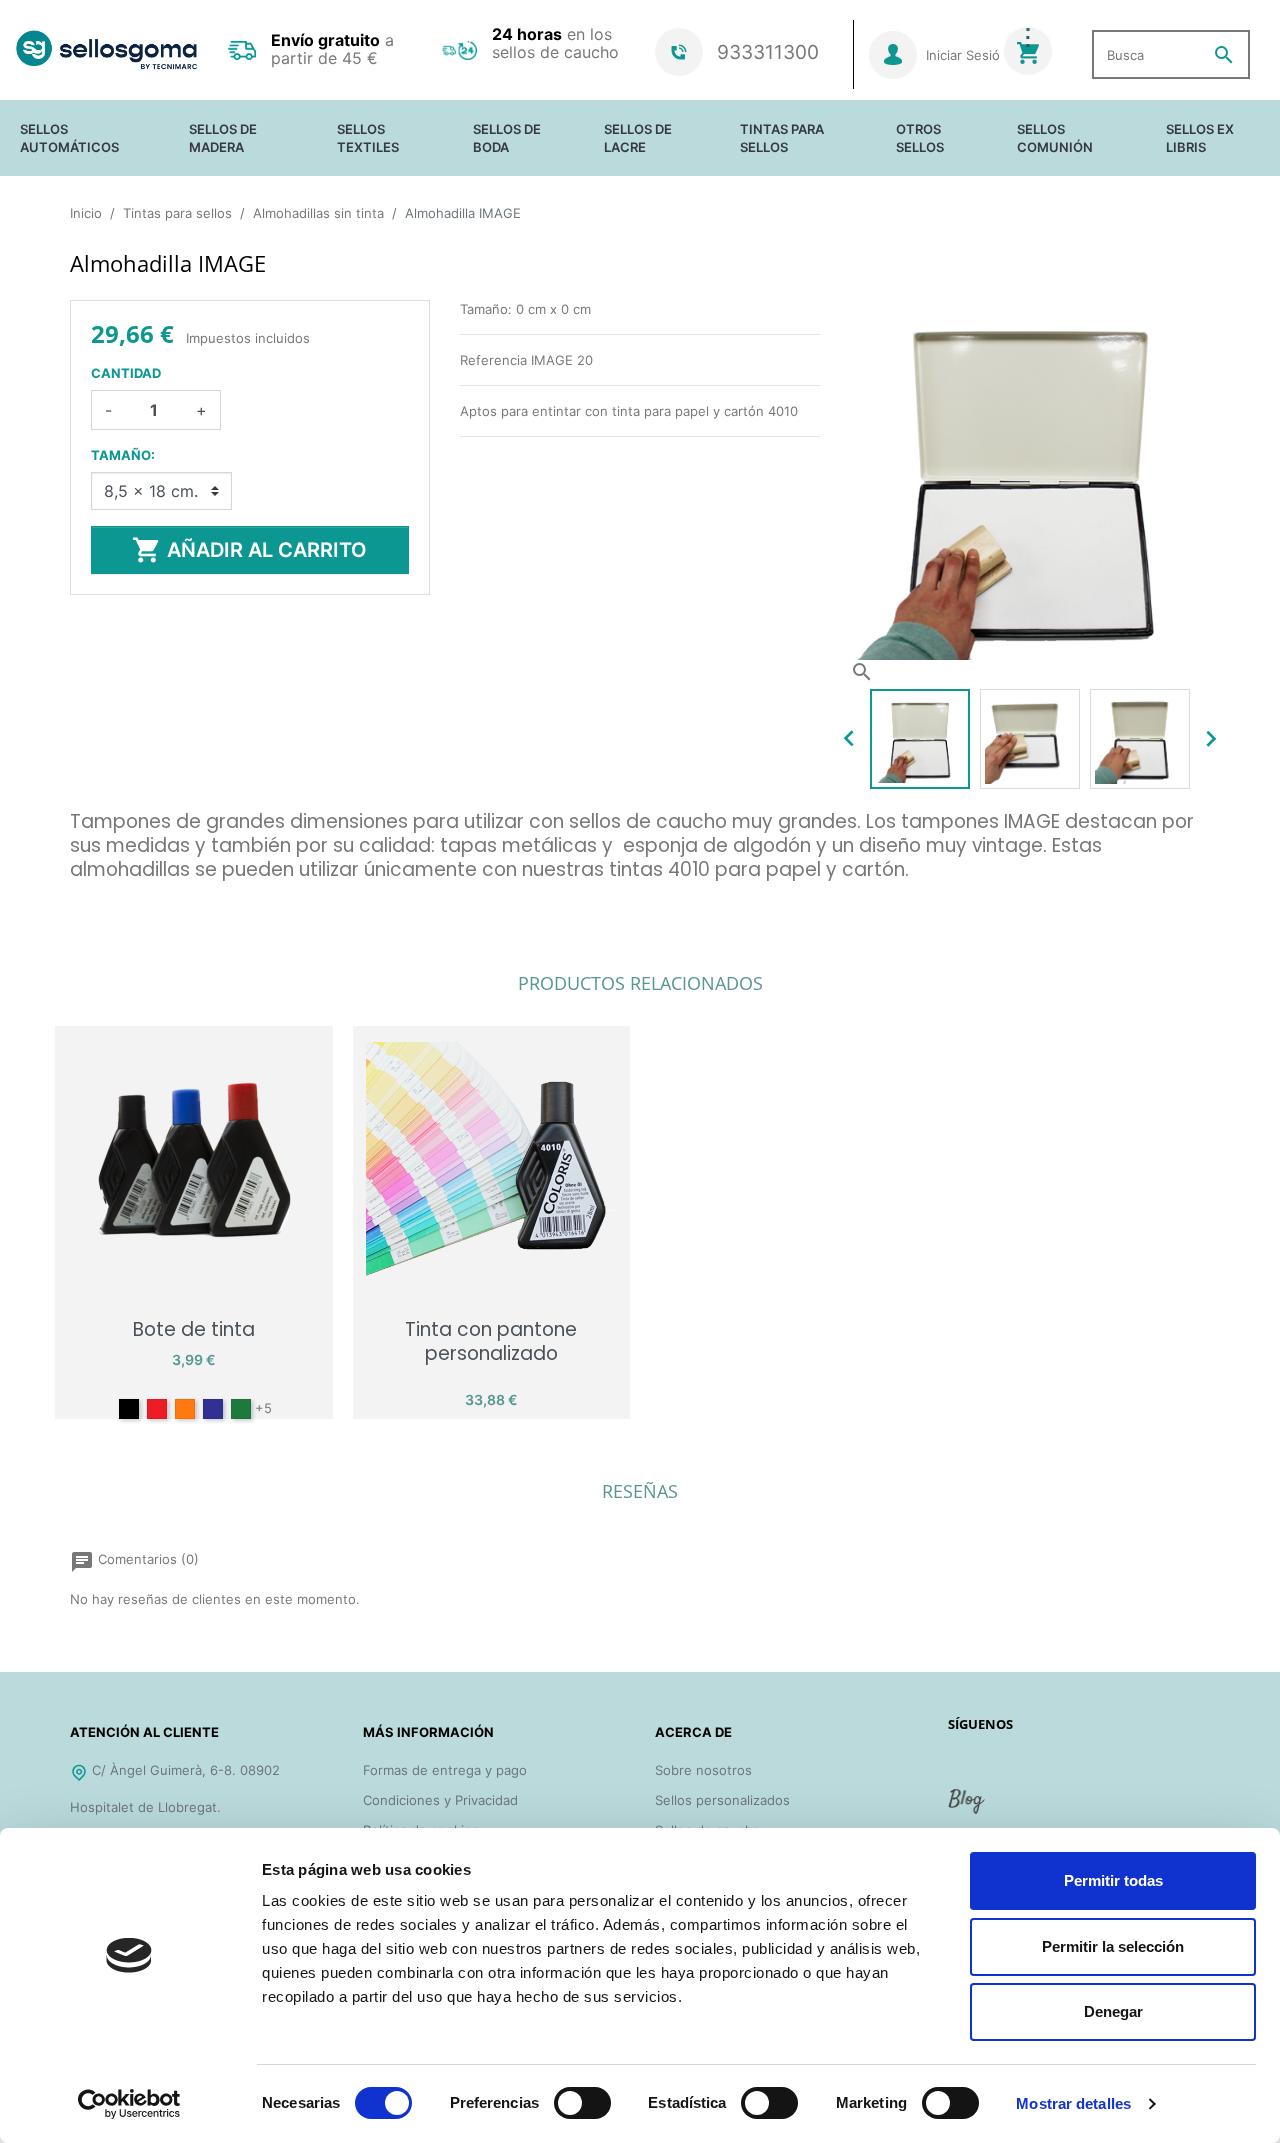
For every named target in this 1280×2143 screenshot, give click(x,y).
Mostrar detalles (1073, 2103)
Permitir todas (1113, 1880)
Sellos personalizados (722, 1800)
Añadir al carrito (249, 550)
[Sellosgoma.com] (106, 50)
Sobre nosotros (703, 1770)
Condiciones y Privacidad (440, 1800)
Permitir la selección (1113, 1946)
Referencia (103, 900)
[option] (920, 739)
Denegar (1113, 2011)
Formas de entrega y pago (445, 1770)
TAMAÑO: (123, 455)
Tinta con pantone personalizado (491, 1341)
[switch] (582, 2103)
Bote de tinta (194, 1329)
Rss (968, 1809)
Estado (91, 926)
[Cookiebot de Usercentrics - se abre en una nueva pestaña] (129, 2104)
